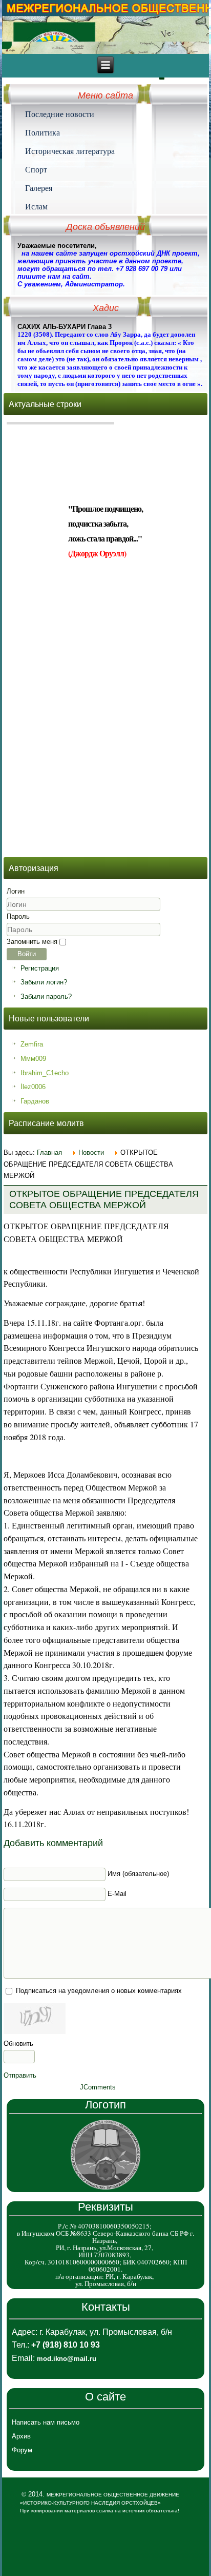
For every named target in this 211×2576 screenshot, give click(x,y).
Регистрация (40, 968)
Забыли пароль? (46, 996)
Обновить (18, 2044)
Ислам (36, 206)
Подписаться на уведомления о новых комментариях (99, 1991)
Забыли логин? (44, 982)
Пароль (18, 916)
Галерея (39, 188)
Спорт (36, 169)
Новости (91, 1153)
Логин (16, 891)
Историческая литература (70, 151)
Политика (43, 132)
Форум (22, 2450)
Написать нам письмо (46, 2422)
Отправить (20, 2075)
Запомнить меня (32, 942)
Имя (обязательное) (138, 1874)
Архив (21, 2436)
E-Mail (117, 1894)
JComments (98, 2087)
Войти (27, 954)
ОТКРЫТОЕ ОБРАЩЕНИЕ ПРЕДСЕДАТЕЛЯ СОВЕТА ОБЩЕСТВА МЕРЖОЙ (104, 1199)
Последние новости (60, 114)
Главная (49, 1153)
